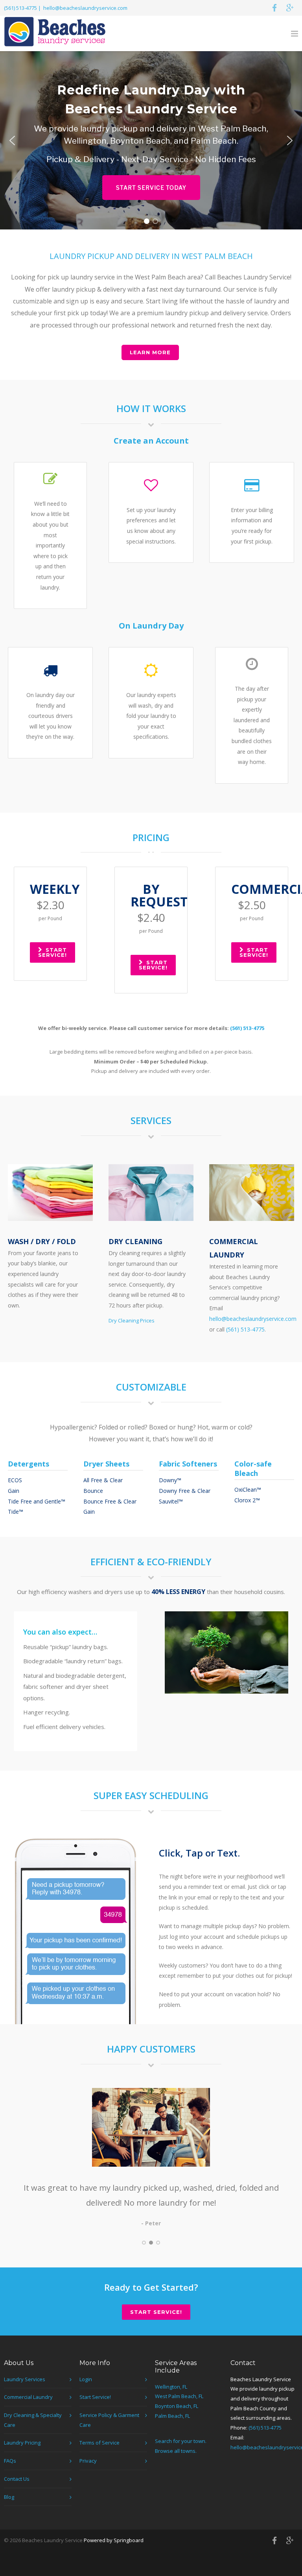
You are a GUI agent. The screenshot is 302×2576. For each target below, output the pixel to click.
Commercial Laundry (28, 2397)
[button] (12, 141)
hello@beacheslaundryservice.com (85, 8)
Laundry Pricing (22, 2443)
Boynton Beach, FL (177, 2406)
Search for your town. (181, 2441)
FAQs (10, 2461)
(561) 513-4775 (20, 8)
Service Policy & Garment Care (109, 2420)
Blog (9, 2497)
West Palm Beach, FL (179, 2396)
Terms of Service (99, 2443)
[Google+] (290, 8)
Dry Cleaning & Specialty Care (33, 2420)
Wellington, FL (171, 2387)
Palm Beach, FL (172, 2416)
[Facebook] (274, 8)
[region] (151, 140)
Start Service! (52, 952)
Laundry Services (25, 2379)
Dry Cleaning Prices (132, 1320)
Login (86, 2379)
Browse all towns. (176, 2451)
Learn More (150, 352)
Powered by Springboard (114, 2540)
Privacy (88, 2461)
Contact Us (17, 2479)
